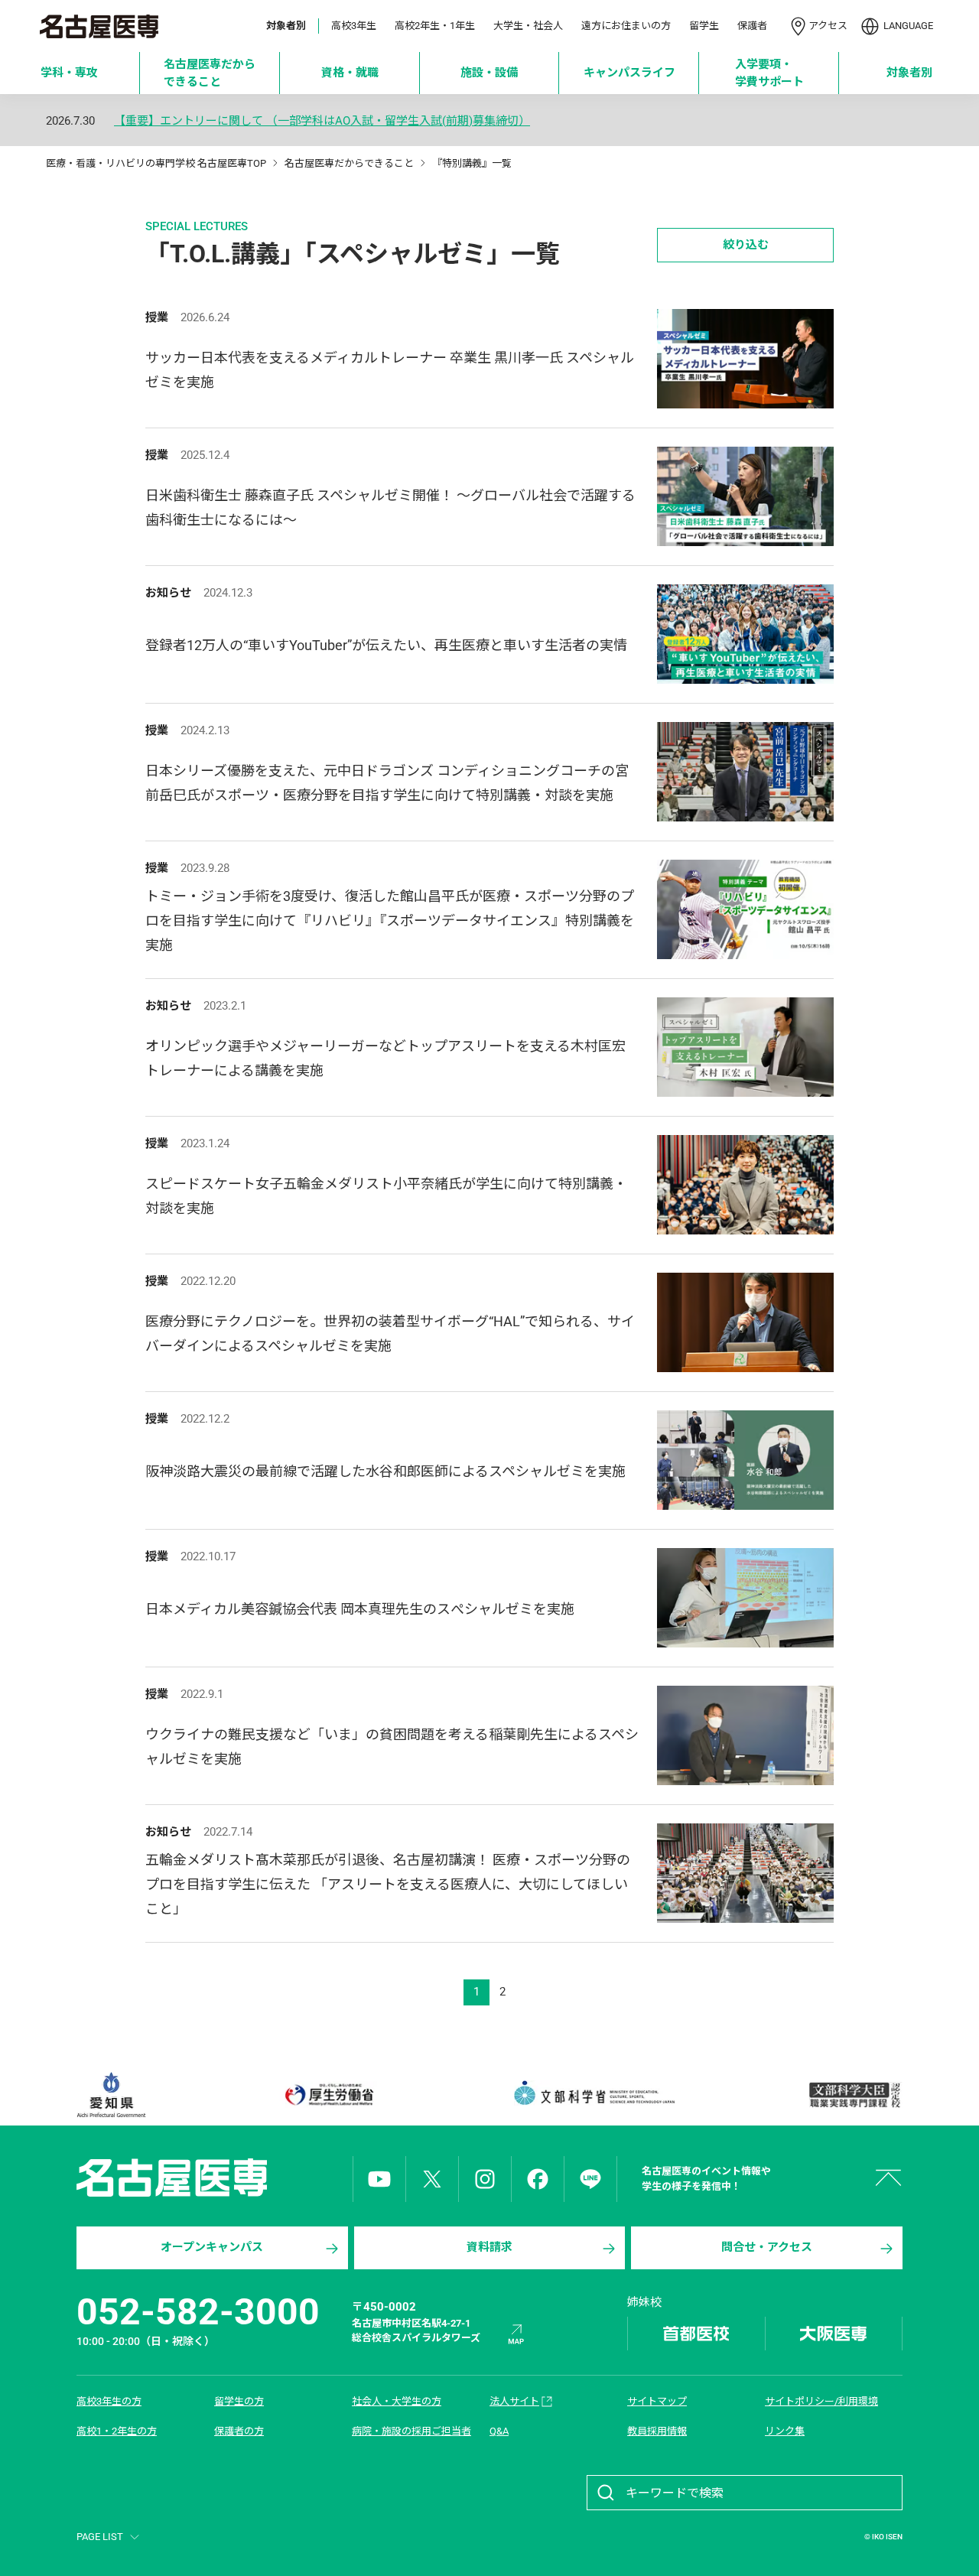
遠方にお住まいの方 (626, 26)
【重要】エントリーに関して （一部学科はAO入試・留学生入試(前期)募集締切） (322, 121)
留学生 (704, 26)
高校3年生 (354, 26)
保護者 (752, 26)
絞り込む (746, 245)
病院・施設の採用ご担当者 (411, 2431)
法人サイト (514, 2401)
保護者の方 (239, 2431)
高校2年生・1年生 (435, 26)
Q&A (499, 2431)
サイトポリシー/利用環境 (821, 2401)
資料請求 (489, 2247)
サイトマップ (657, 2401)
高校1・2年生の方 (117, 2431)
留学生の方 (239, 2401)
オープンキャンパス (212, 2247)
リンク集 (785, 2431)
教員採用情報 (657, 2431)
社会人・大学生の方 (397, 2401)
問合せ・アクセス (767, 2247)
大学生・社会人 (528, 26)
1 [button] (476, 1992)
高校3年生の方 (109, 2401)
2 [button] (503, 1992)
